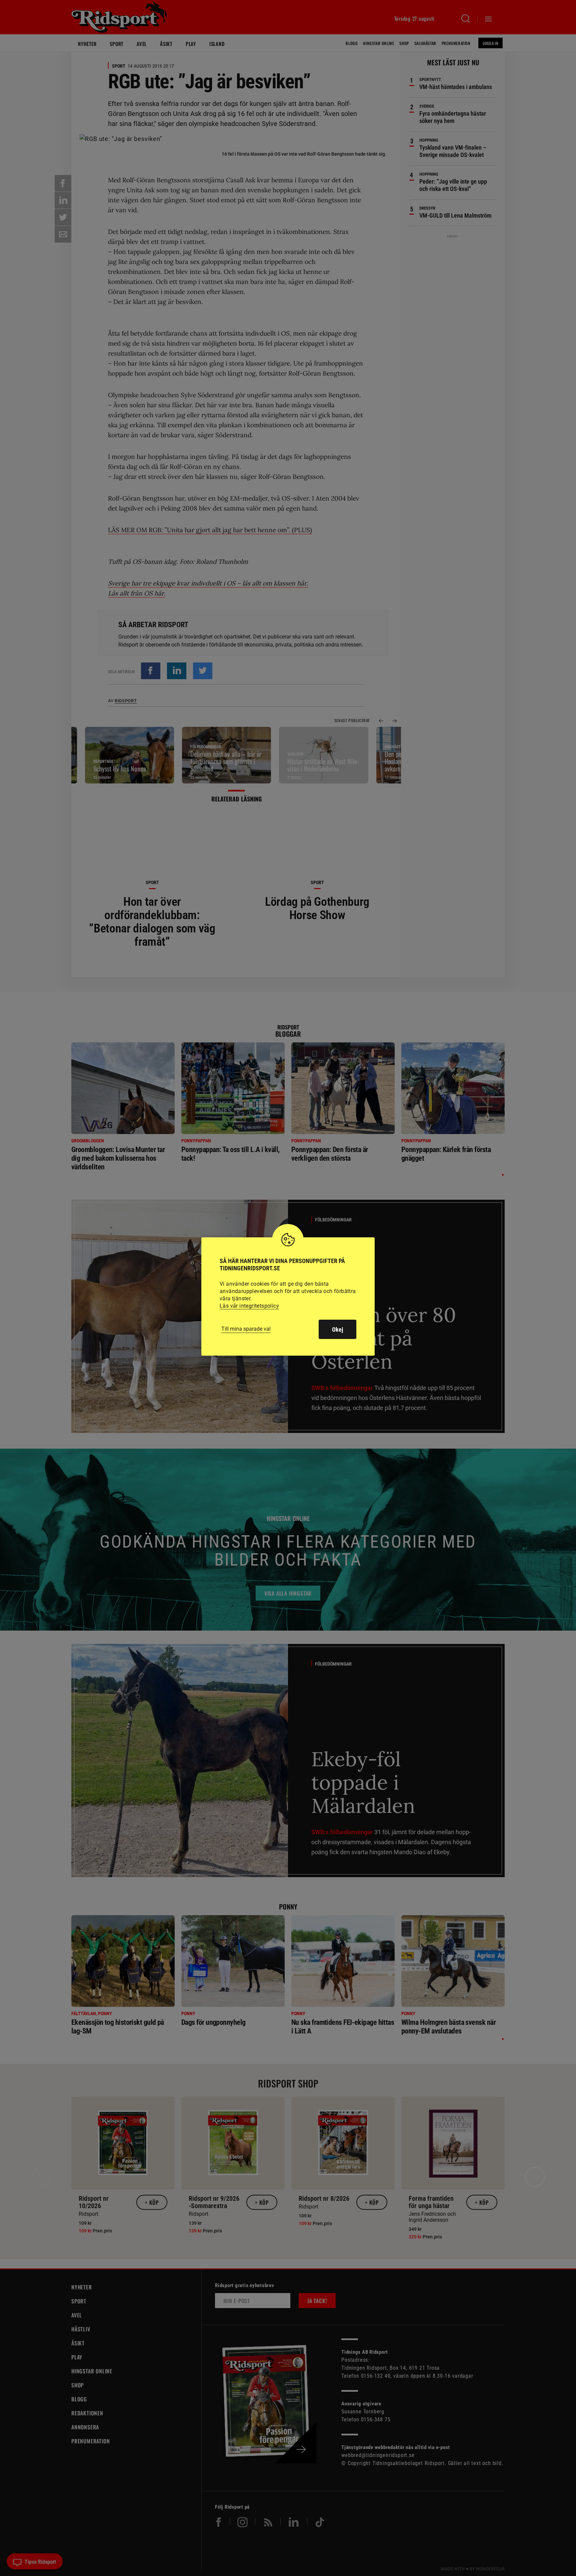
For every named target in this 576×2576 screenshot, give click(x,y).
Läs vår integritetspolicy (249, 1306)
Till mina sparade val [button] (246, 1329)
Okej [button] (337, 1329)
